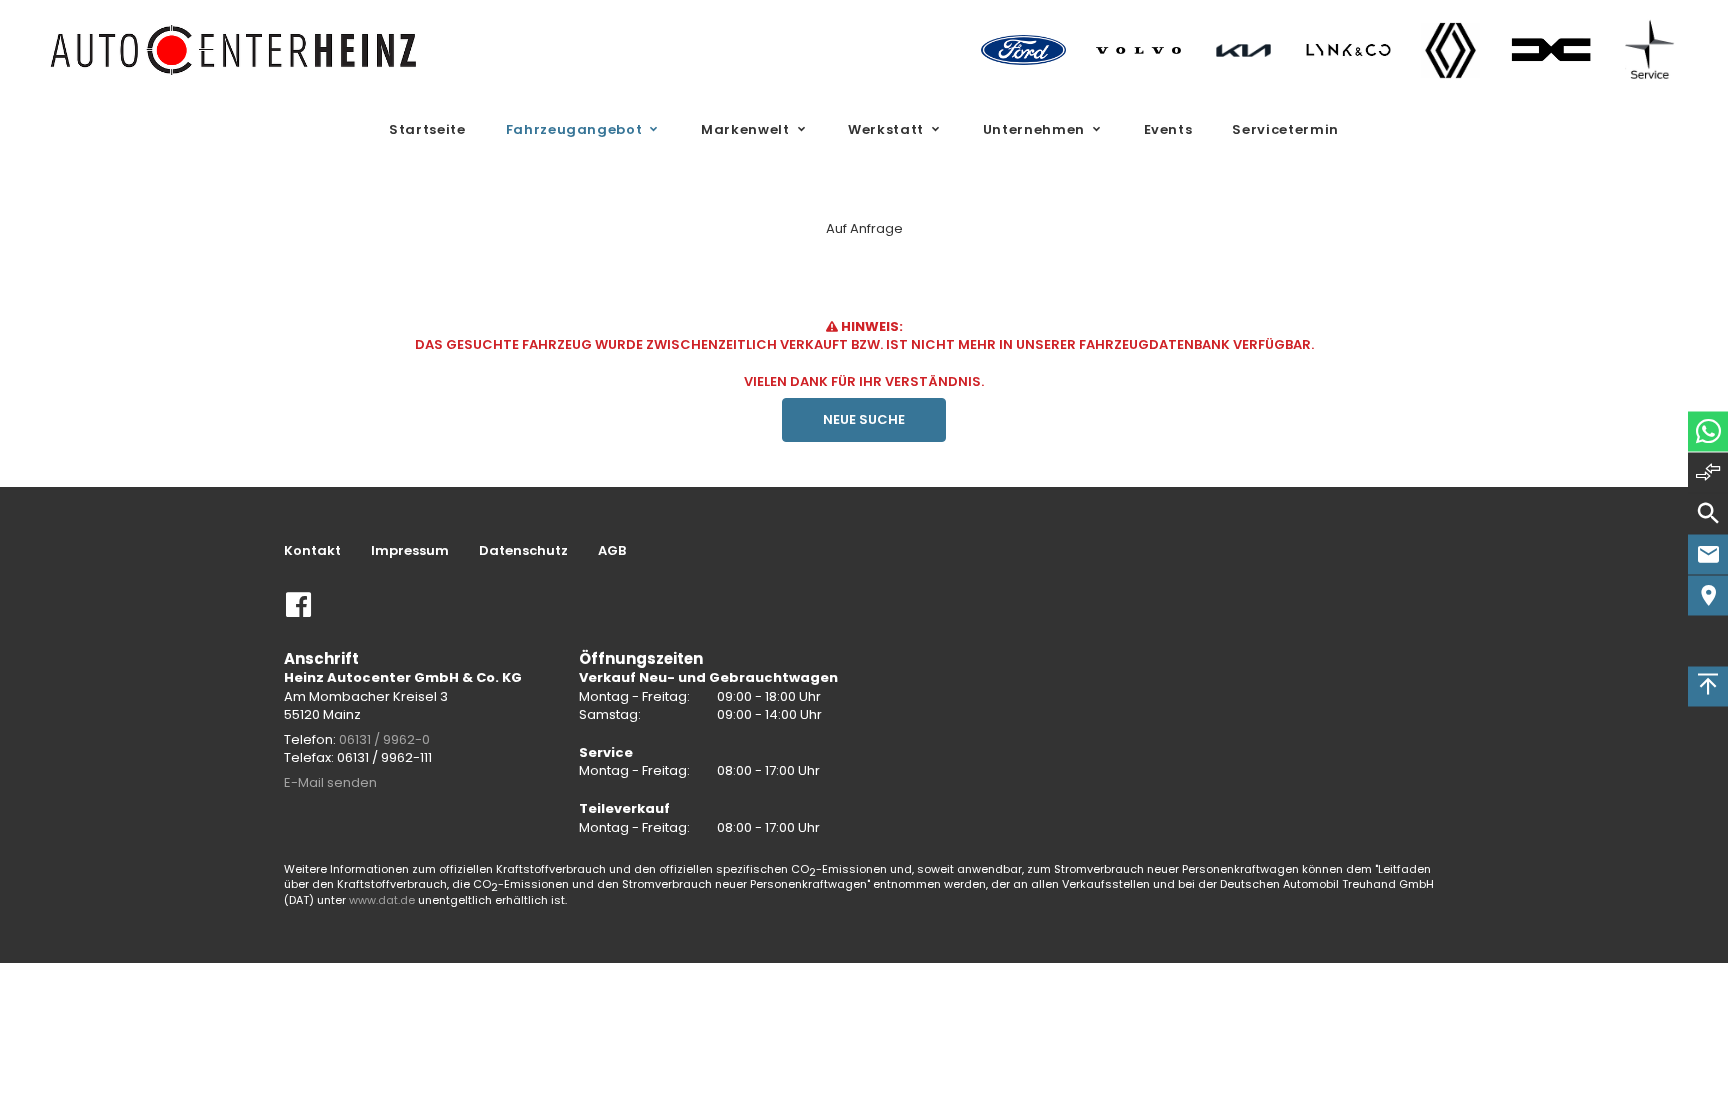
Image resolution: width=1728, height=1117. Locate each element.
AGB (612, 551)
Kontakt (312, 551)
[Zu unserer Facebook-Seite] (299, 612)
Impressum (410, 551)
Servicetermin (1285, 129)
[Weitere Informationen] (235, 49)
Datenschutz (523, 551)
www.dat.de (382, 900)
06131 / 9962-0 (384, 739)
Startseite (427, 129)
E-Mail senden (330, 782)
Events (1168, 129)
